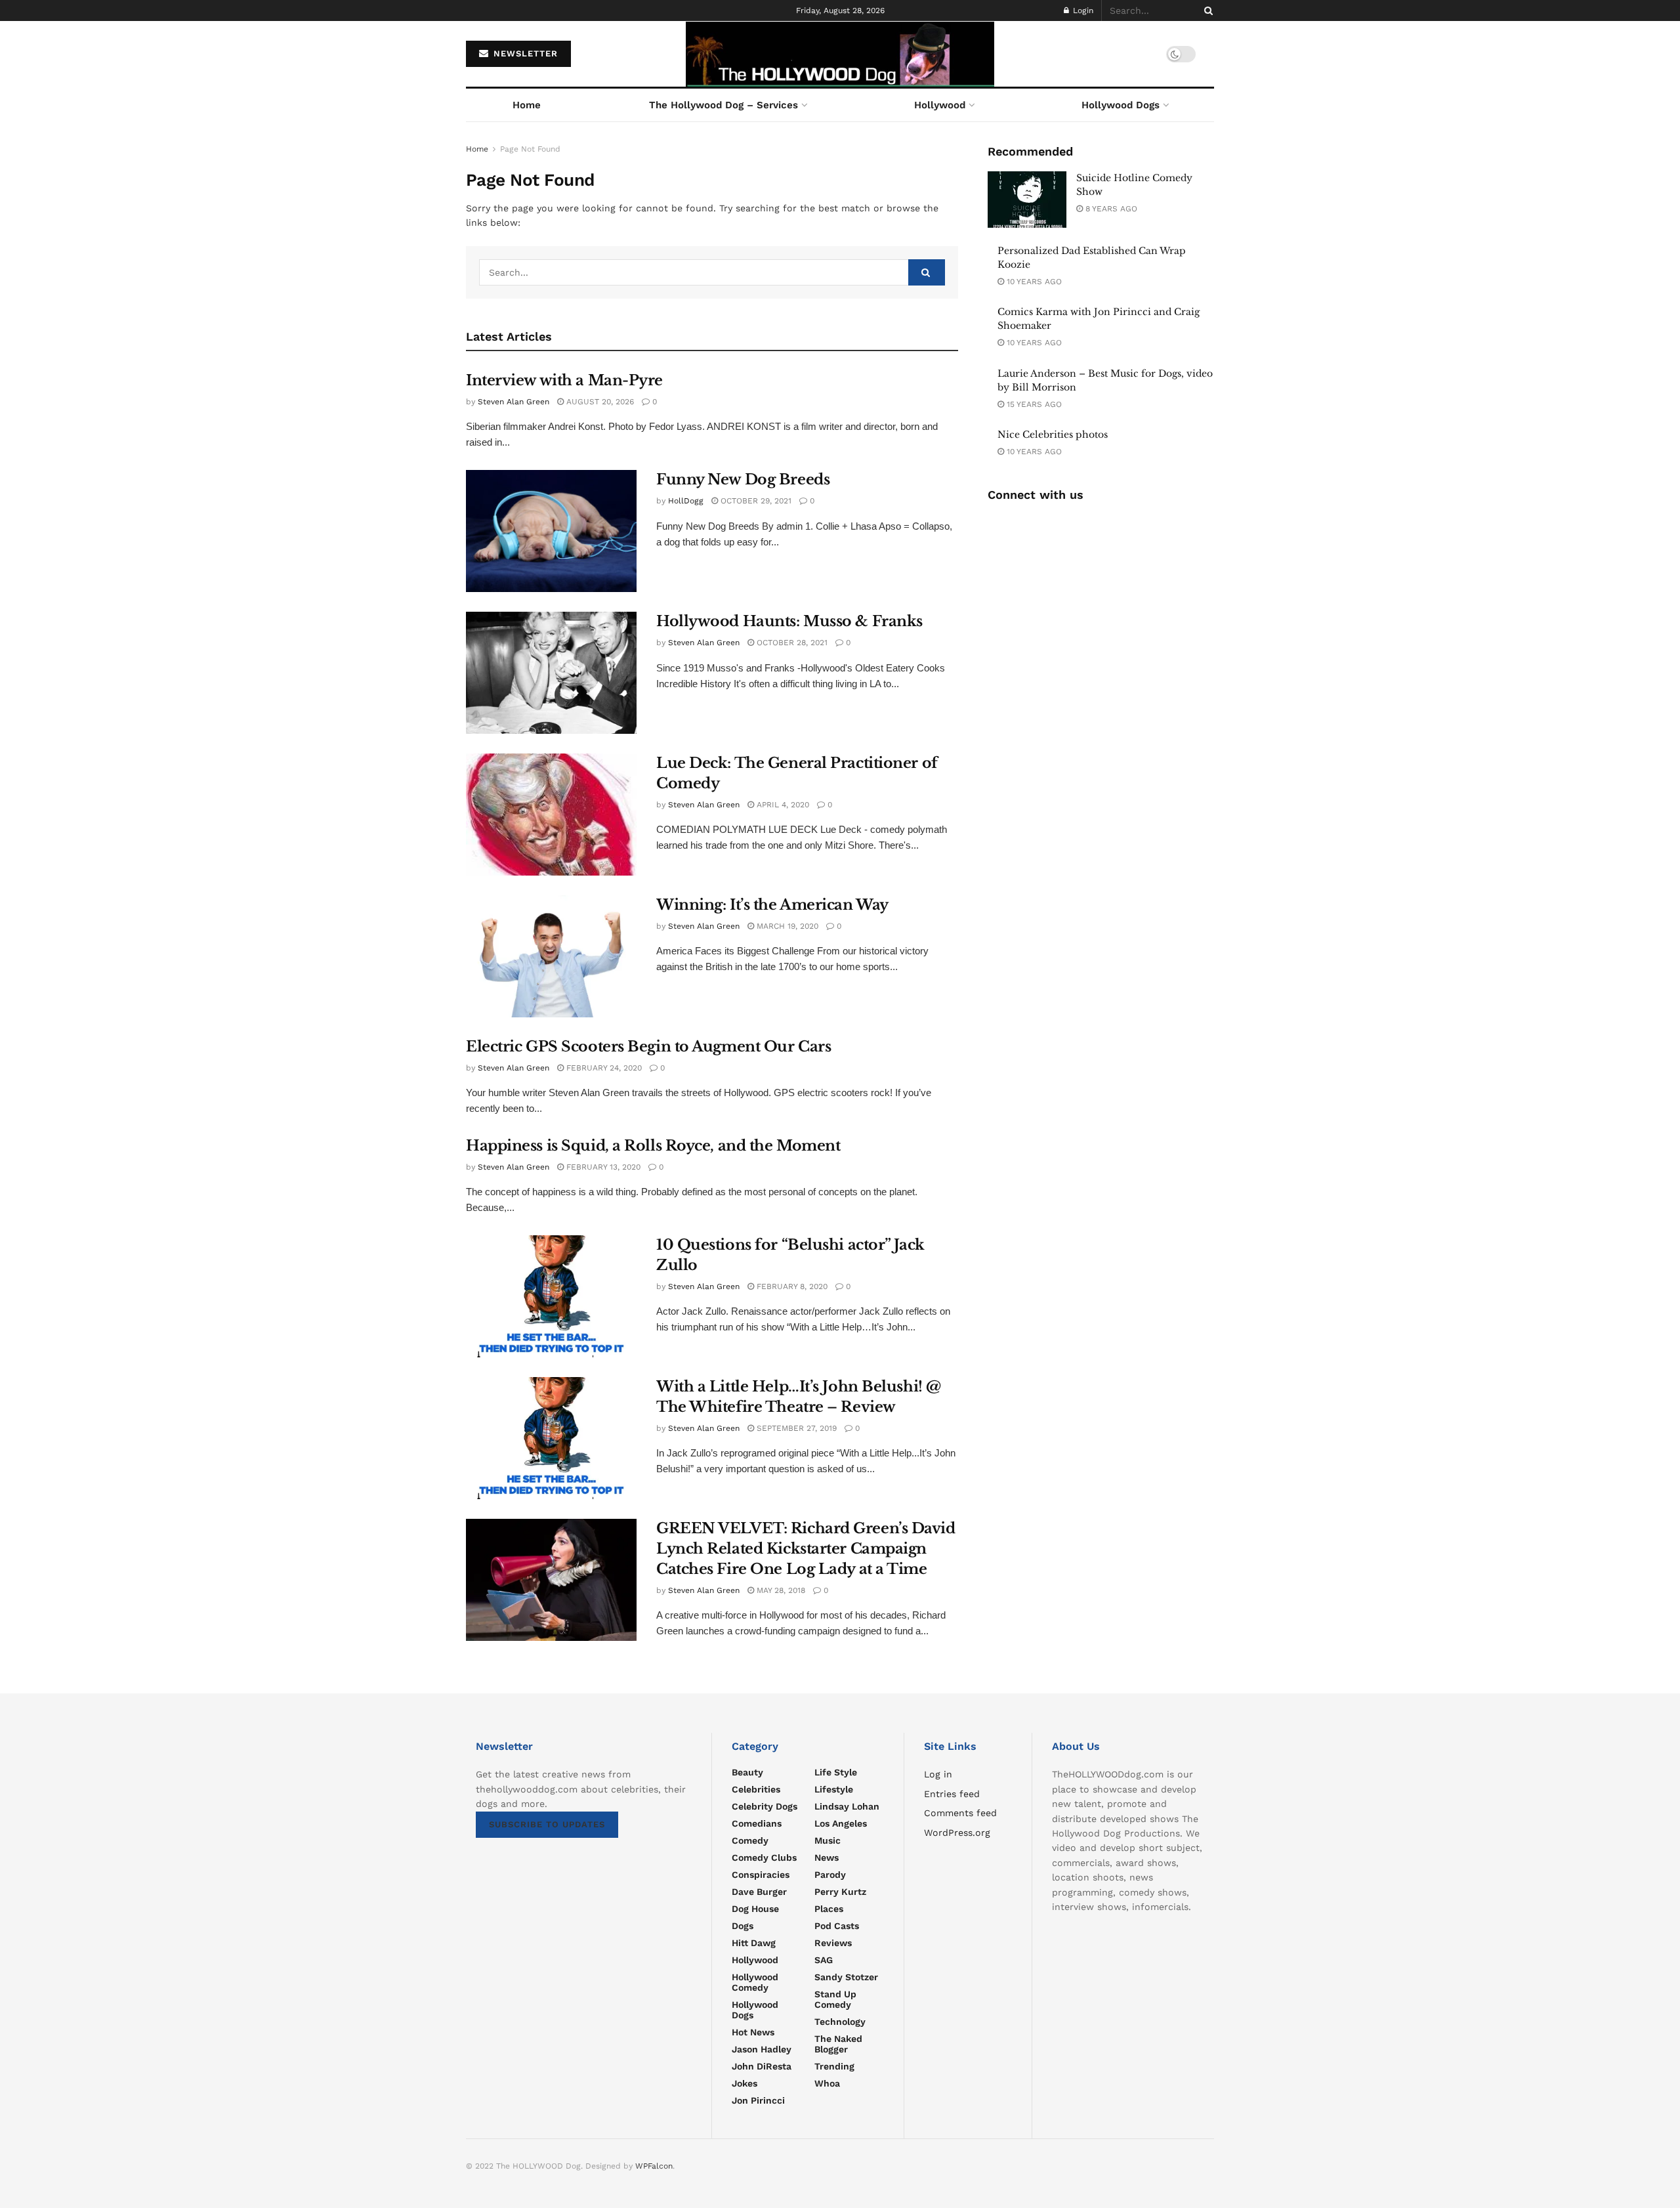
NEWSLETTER (524, 53)
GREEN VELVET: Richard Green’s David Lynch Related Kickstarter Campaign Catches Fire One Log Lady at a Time (806, 1549)
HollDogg (686, 501)
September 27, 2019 (795, 1428)
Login (1082, 11)
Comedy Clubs (764, 1858)
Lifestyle (834, 1789)
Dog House (755, 1909)
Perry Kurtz (840, 1892)
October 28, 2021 (791, 643)
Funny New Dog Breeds (743, 479)
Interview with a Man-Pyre (564, 380)
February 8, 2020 (791, 1286)
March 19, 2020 (786, 926)
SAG (824, 1960)
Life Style (836, 1772)
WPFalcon (654, 2166)
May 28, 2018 (780, 1590)
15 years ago (1033, 404)
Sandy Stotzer (846, 1977)
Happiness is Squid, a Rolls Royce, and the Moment (653, 1146)
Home (527, 105)
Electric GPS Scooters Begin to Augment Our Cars (648, 1047)
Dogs (743, 1926)
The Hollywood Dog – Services (724, 105)
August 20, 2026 (599, 402)
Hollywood (940, 105)
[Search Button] (1206, 11)
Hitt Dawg (754, 1943)
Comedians (757, 1823)
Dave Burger (759, 1892)
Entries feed (952, 1794)
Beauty (747, 1772)
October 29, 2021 (755, 501)
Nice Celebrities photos (1053, 435)
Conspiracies (761, 1875)
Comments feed (960, 1813)
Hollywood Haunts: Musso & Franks (789, 621)
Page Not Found (530, 149)
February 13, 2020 (602, 1167)
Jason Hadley (762, 2049)
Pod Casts (837, 1926)
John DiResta (762, 2066)
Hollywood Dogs (1121, 105)
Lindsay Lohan (847, 1806)
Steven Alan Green (514, 402)
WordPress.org (957, 1833)
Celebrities (756, 1789)
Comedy (750, 1840)
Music (828, 1840)
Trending (834, 2066)
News (827, 1858)
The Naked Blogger (838, 2044)
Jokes (745, 2083)
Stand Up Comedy (835, 1999)
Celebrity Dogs (765, 1806)
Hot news (753, 2032)
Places (829, 1909)
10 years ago (1033, 282)
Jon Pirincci (758, 2100)
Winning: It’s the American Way (772, 905)
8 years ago (1110, 209)
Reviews (833, 1943)
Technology (840, 2022)
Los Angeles (841, 1823)
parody (830, 1875)
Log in (938, 1774)
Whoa (827, 2083)
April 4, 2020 (782, 805)
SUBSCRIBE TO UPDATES (547, 1824)
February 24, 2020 (603, 1068)
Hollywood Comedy (755, 1982)
